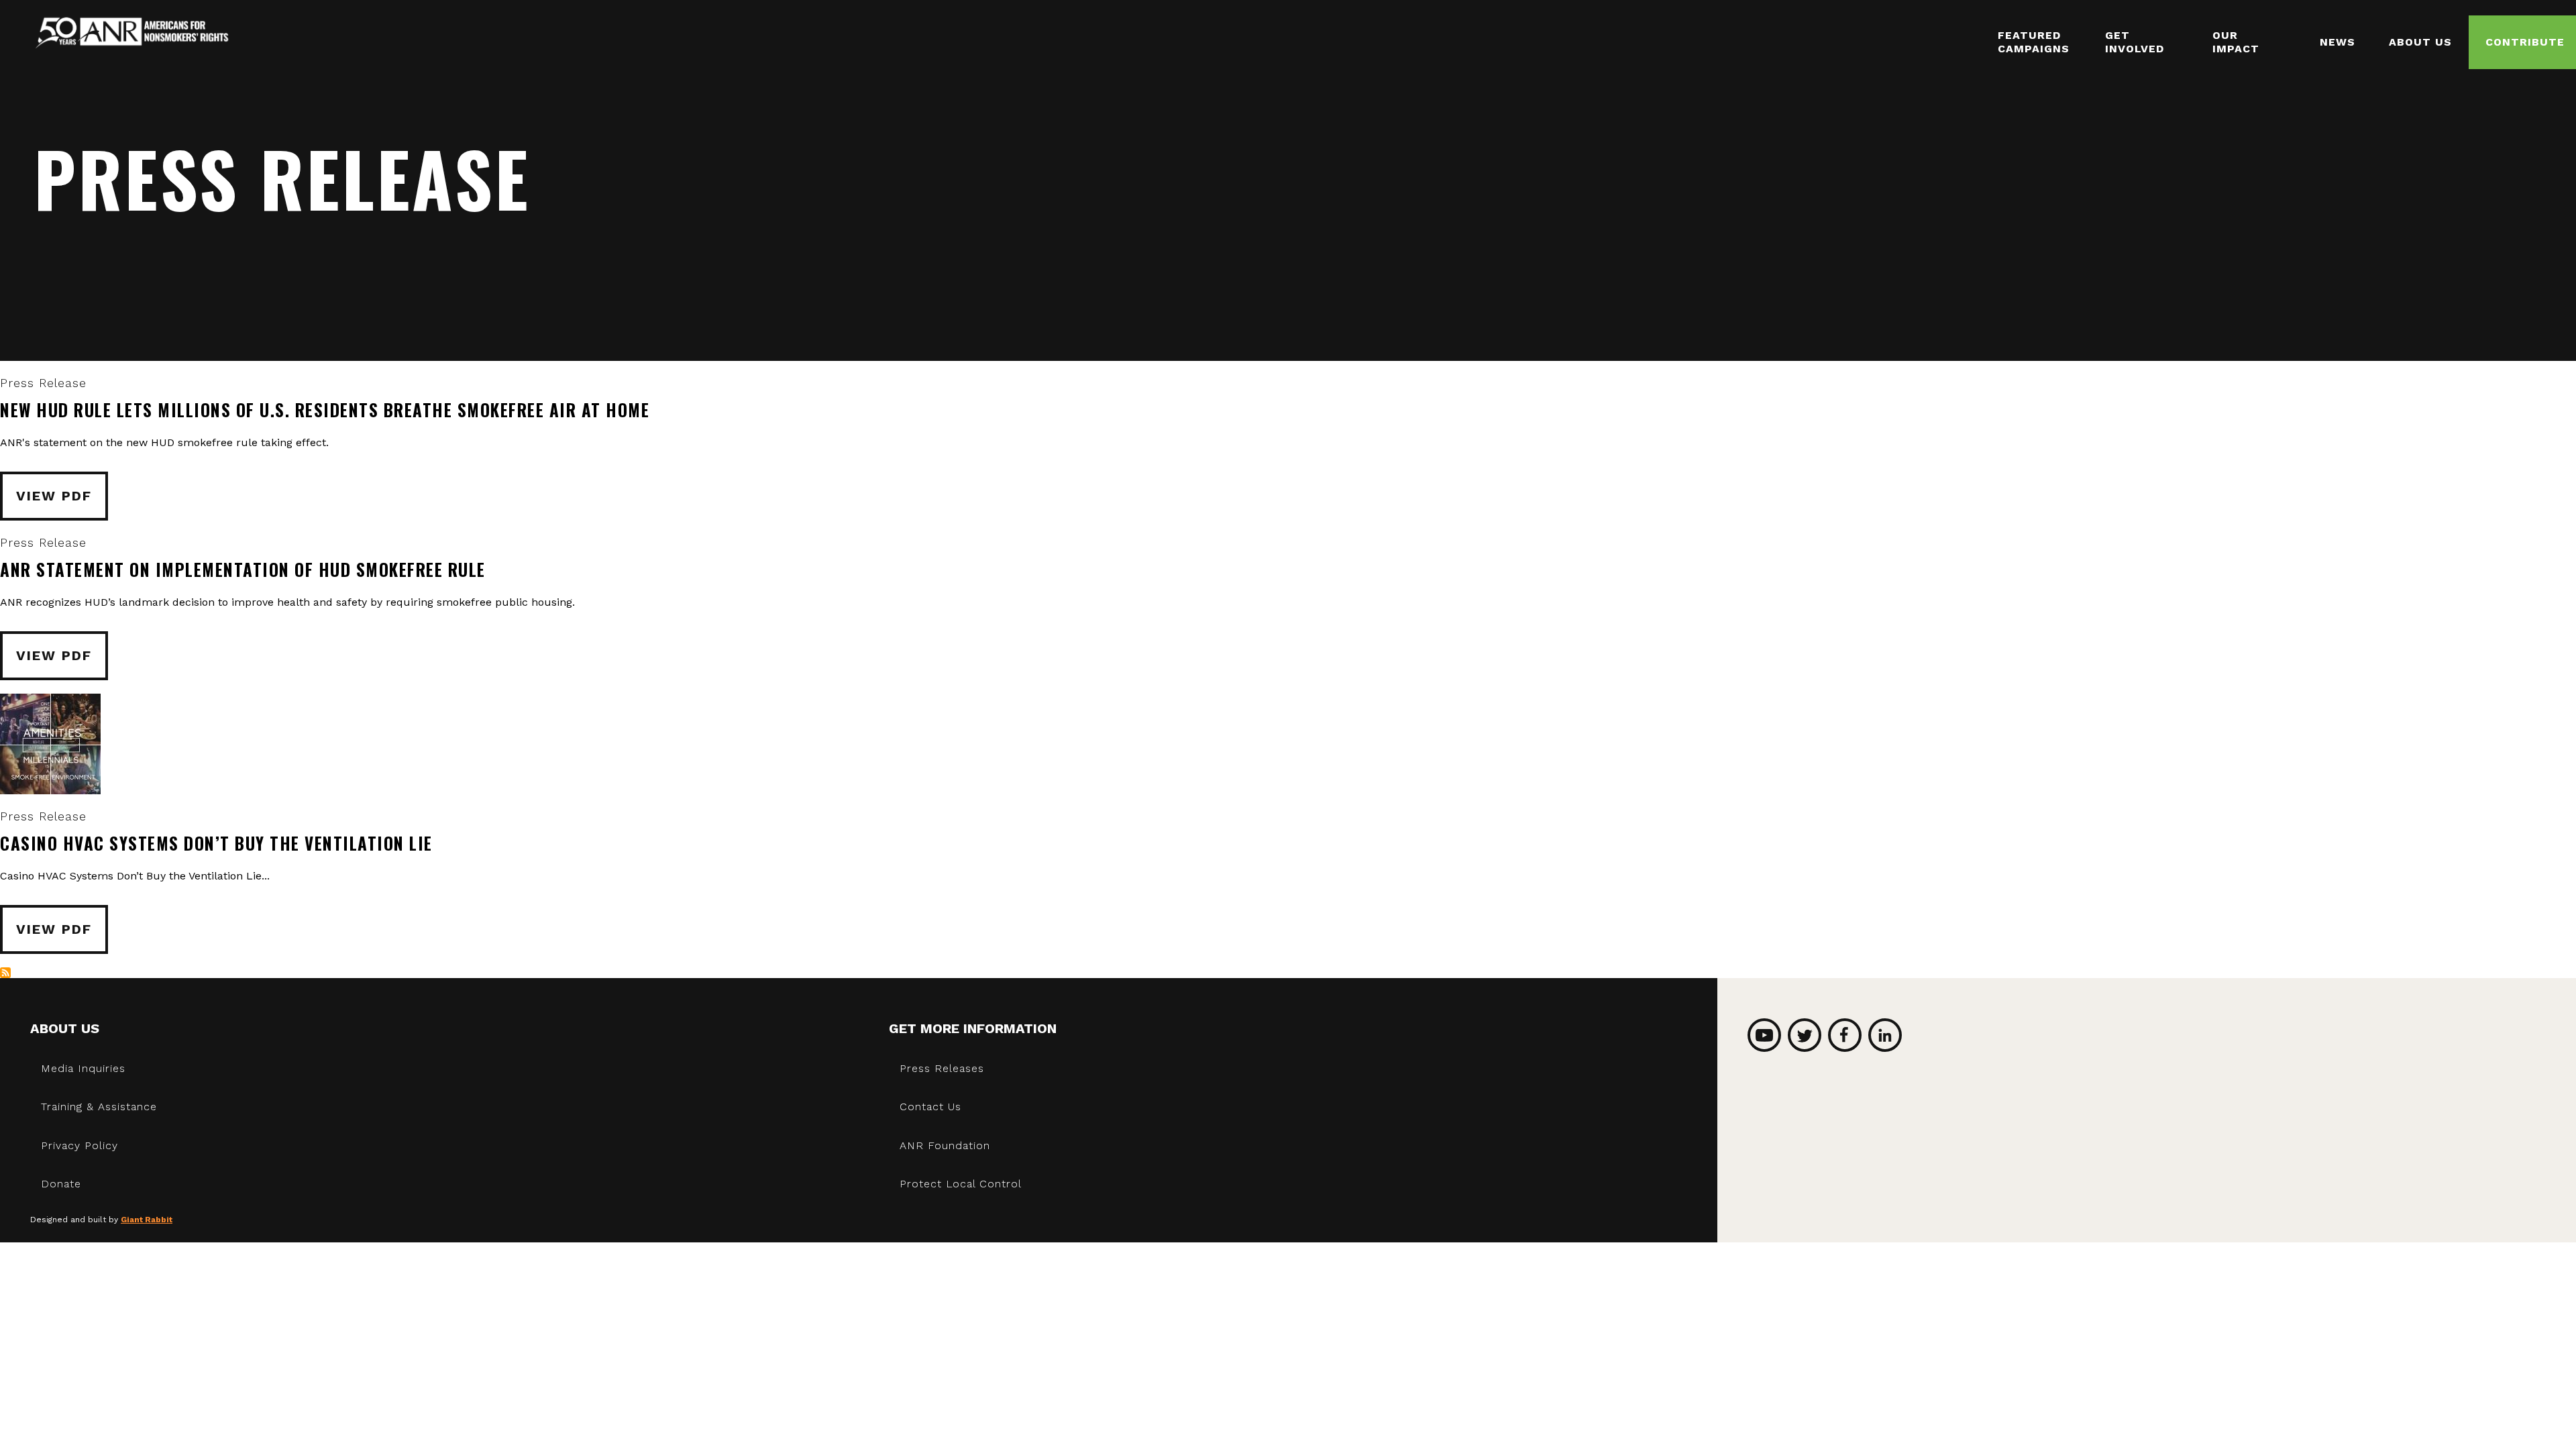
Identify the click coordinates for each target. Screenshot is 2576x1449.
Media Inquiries (83, 1068)
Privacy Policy (79, 1145)
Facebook (1845, 1035)
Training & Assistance (99, 1107)
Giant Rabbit (147, 1220)
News (2338, 42)
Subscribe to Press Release (5, 973)
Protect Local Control (961, 1184)
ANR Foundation (945, 1145)
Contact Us (930, 1107)
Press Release (43, 383)
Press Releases (942, 1068)
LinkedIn (1885, 1035)
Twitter (1805, 1035)
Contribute (2525, 42)
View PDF (54, 496)
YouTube (1764, 1035)
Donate (61, 1184)
